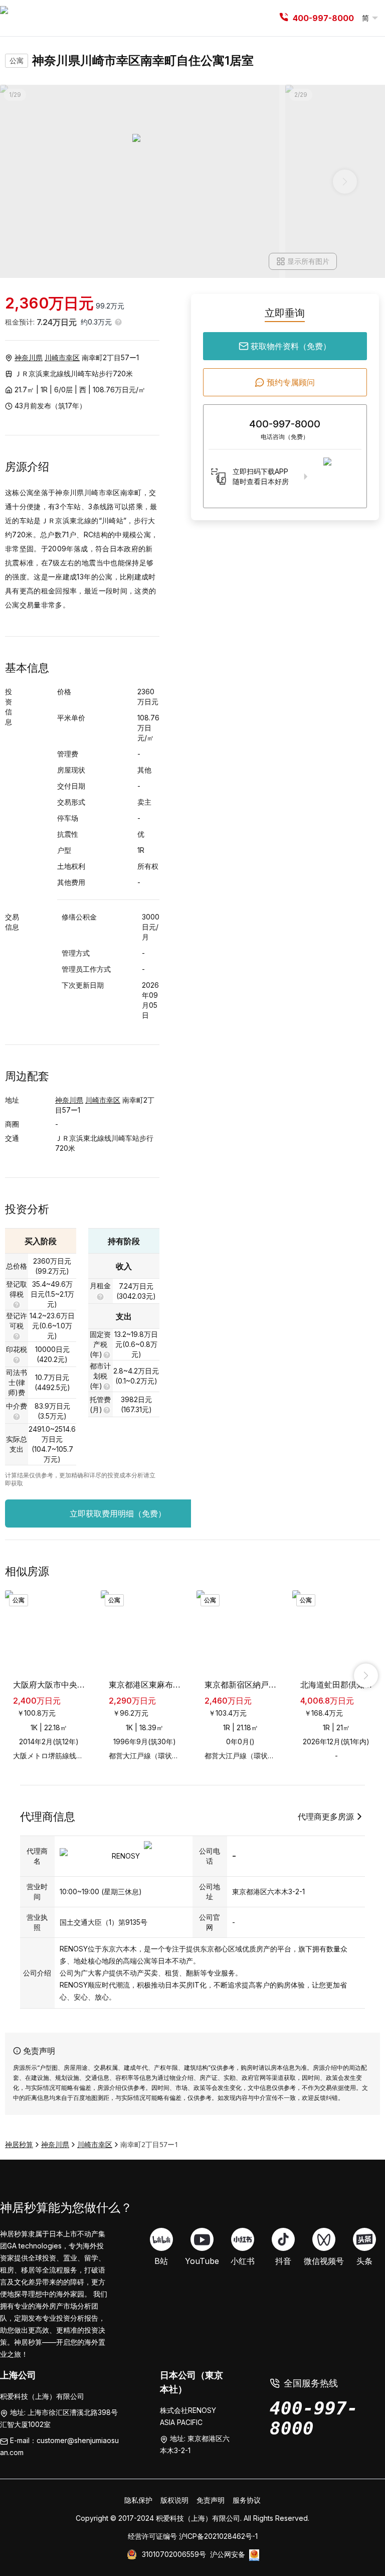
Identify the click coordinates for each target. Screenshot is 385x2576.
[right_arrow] (366, 1676)
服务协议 (247, 2500)
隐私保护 (138, 2500)
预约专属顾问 (291, 382)
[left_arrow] (19, 1676)
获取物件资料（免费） (291, 346)
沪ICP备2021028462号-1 (218, 2536)
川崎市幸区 (62, 357)
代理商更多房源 (326, 1816)
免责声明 (211, 2500)
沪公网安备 (228, 2554)
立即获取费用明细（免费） (118, 1513)
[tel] (284, 18)
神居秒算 (19, 2144)
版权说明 (174, 2500)
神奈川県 (29, 357)
